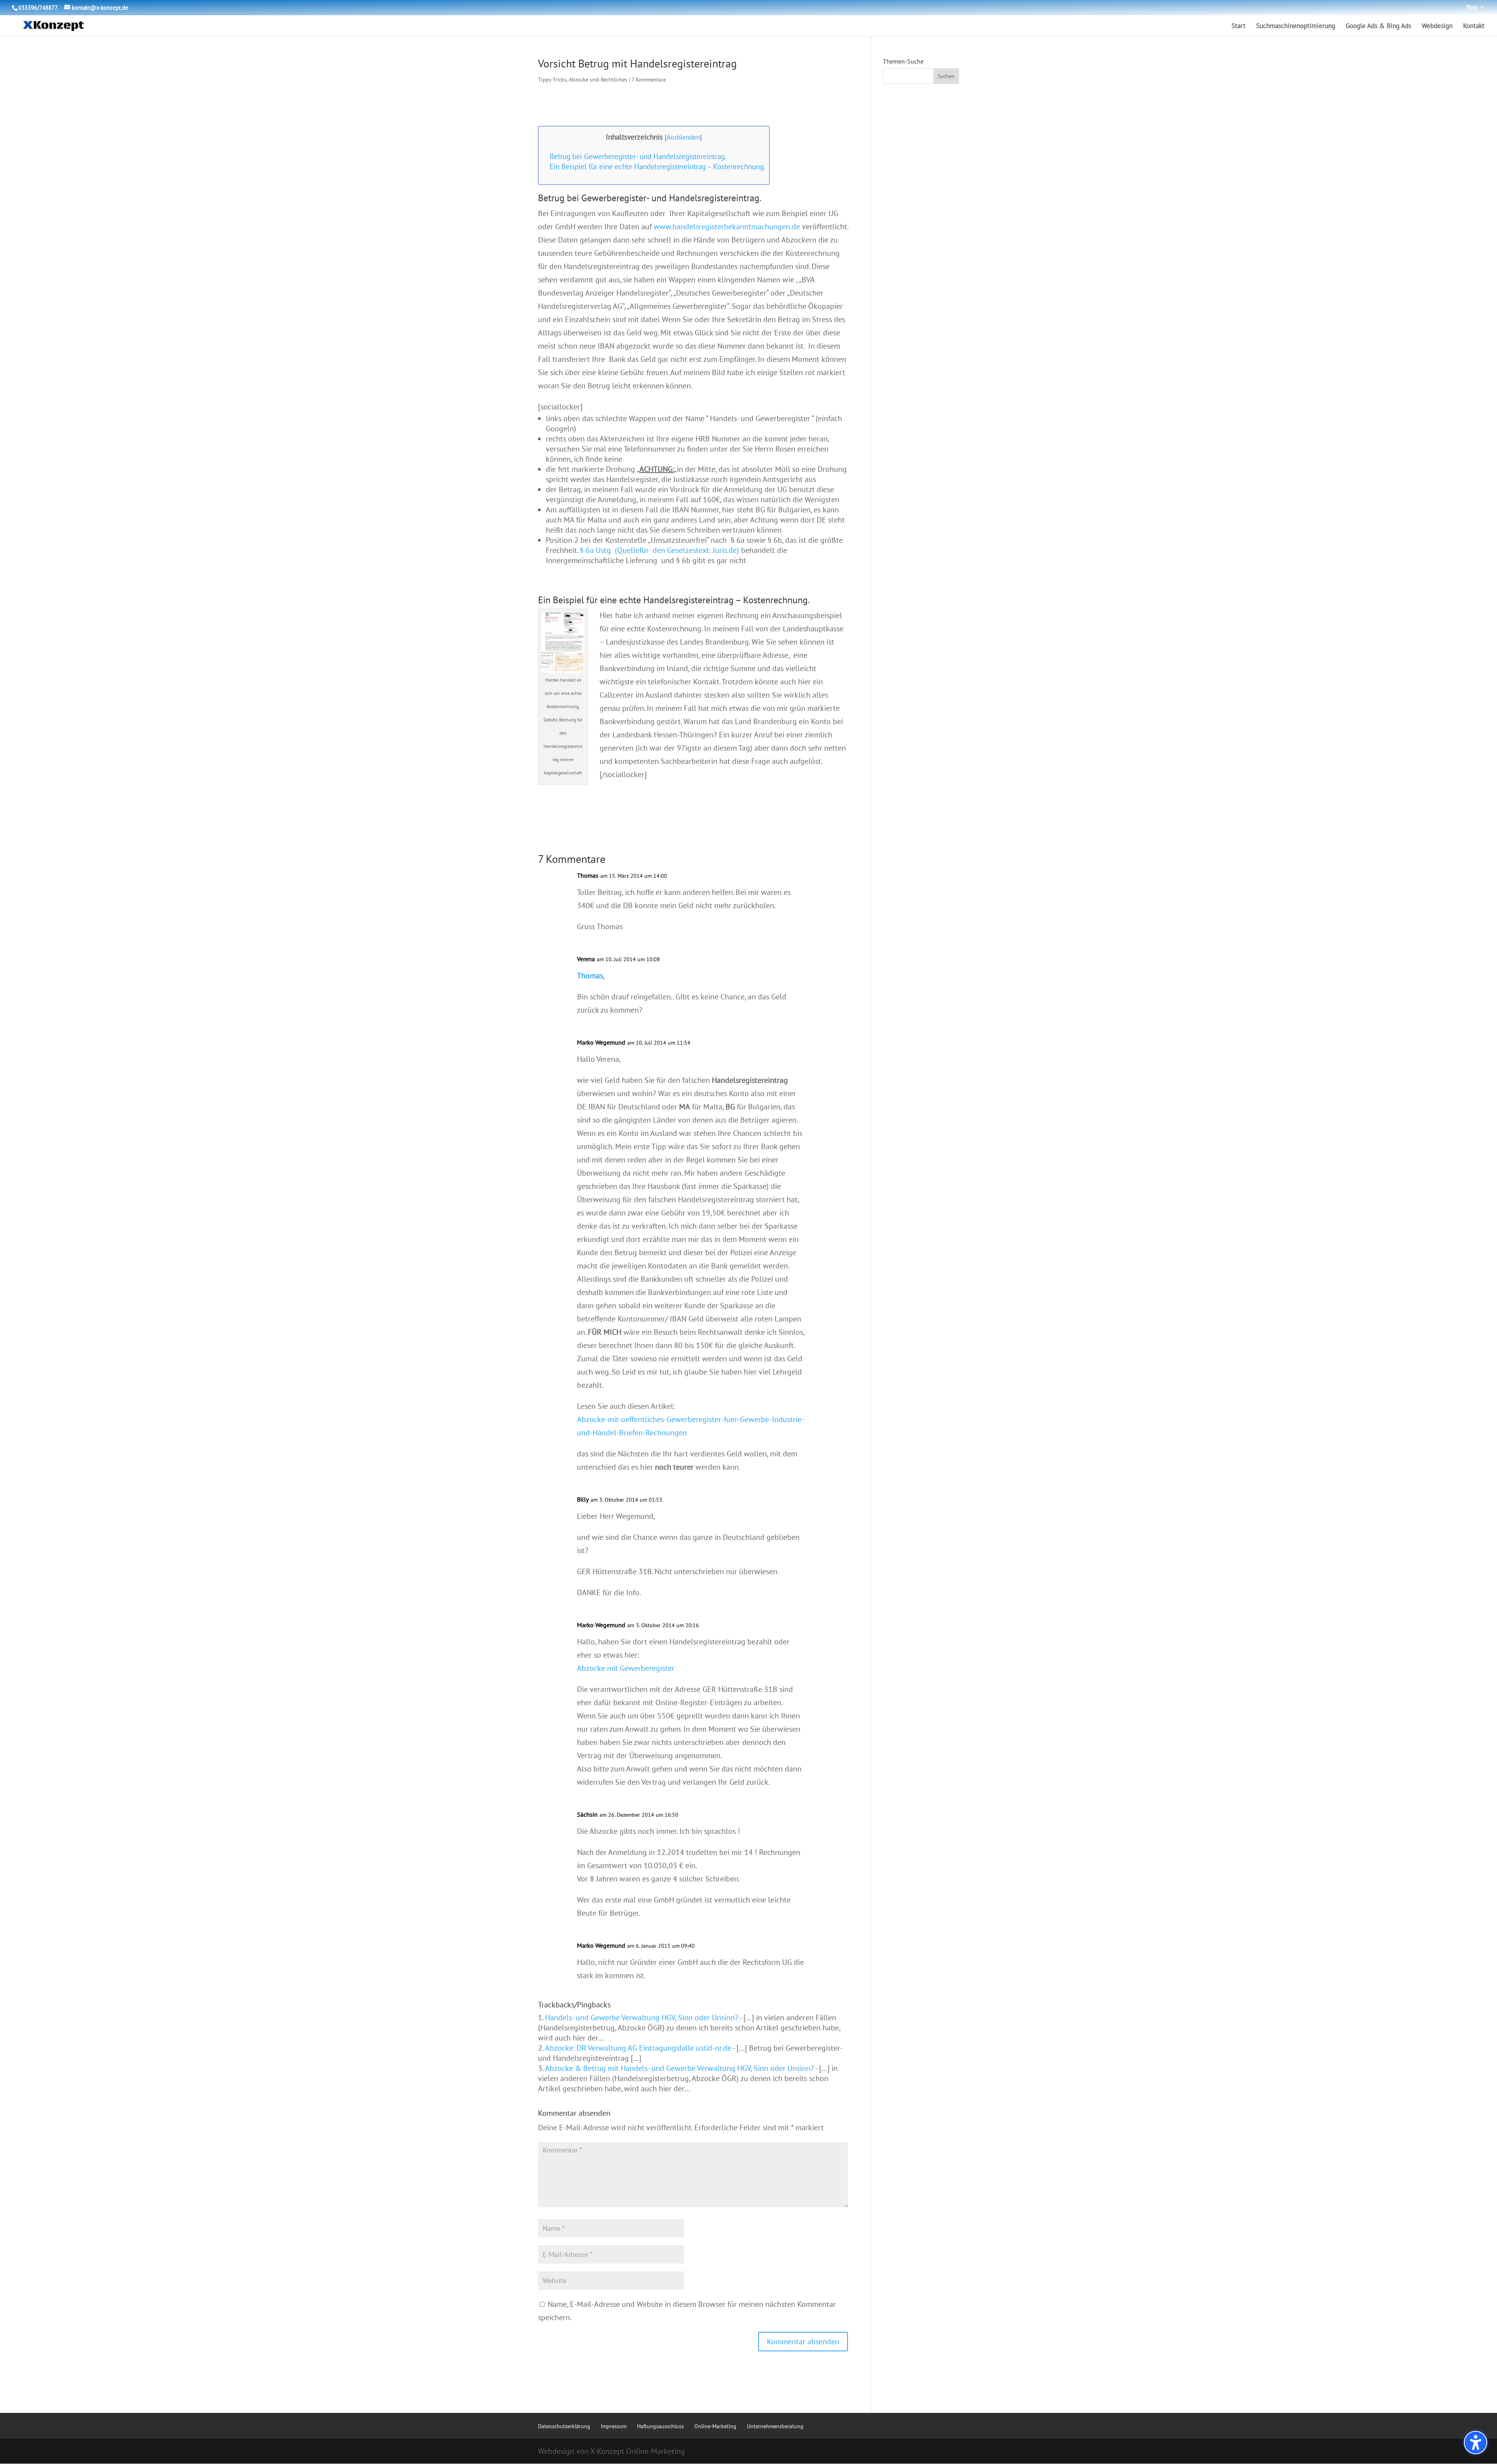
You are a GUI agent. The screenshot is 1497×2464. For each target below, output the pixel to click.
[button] (803, 2342)
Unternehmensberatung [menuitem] (775, 2426)
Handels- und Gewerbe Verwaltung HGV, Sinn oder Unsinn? (642, 2018)
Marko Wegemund (601, 1042)
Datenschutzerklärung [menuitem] (564, 2426)
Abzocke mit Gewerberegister (626, 1668)
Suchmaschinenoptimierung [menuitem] (1296, 27)
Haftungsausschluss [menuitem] (660, 2426)
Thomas (590, 976)
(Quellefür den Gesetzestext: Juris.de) (677, 550)
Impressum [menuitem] (614, 2426)
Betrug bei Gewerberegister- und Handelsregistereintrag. (638, 156)
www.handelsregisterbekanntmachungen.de (727, 227)
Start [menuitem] (1239, 27)
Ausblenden (683, 137)
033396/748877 (38, 8)
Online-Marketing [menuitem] (715, 2426)
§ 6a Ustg (595, 550)
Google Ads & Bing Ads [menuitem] (1378, 27)
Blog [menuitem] (1472, 8)
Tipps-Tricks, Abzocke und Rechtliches (583, 80)
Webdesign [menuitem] (1437, 27)
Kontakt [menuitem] (1474, 27)
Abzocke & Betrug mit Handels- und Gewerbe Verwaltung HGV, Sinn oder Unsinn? (679, 2068)
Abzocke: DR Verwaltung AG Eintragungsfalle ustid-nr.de (638, 2048)
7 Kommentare (649, 80)
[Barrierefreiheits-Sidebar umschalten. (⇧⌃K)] (1476, 2443)
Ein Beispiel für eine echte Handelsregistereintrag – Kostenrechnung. (657, 167)
